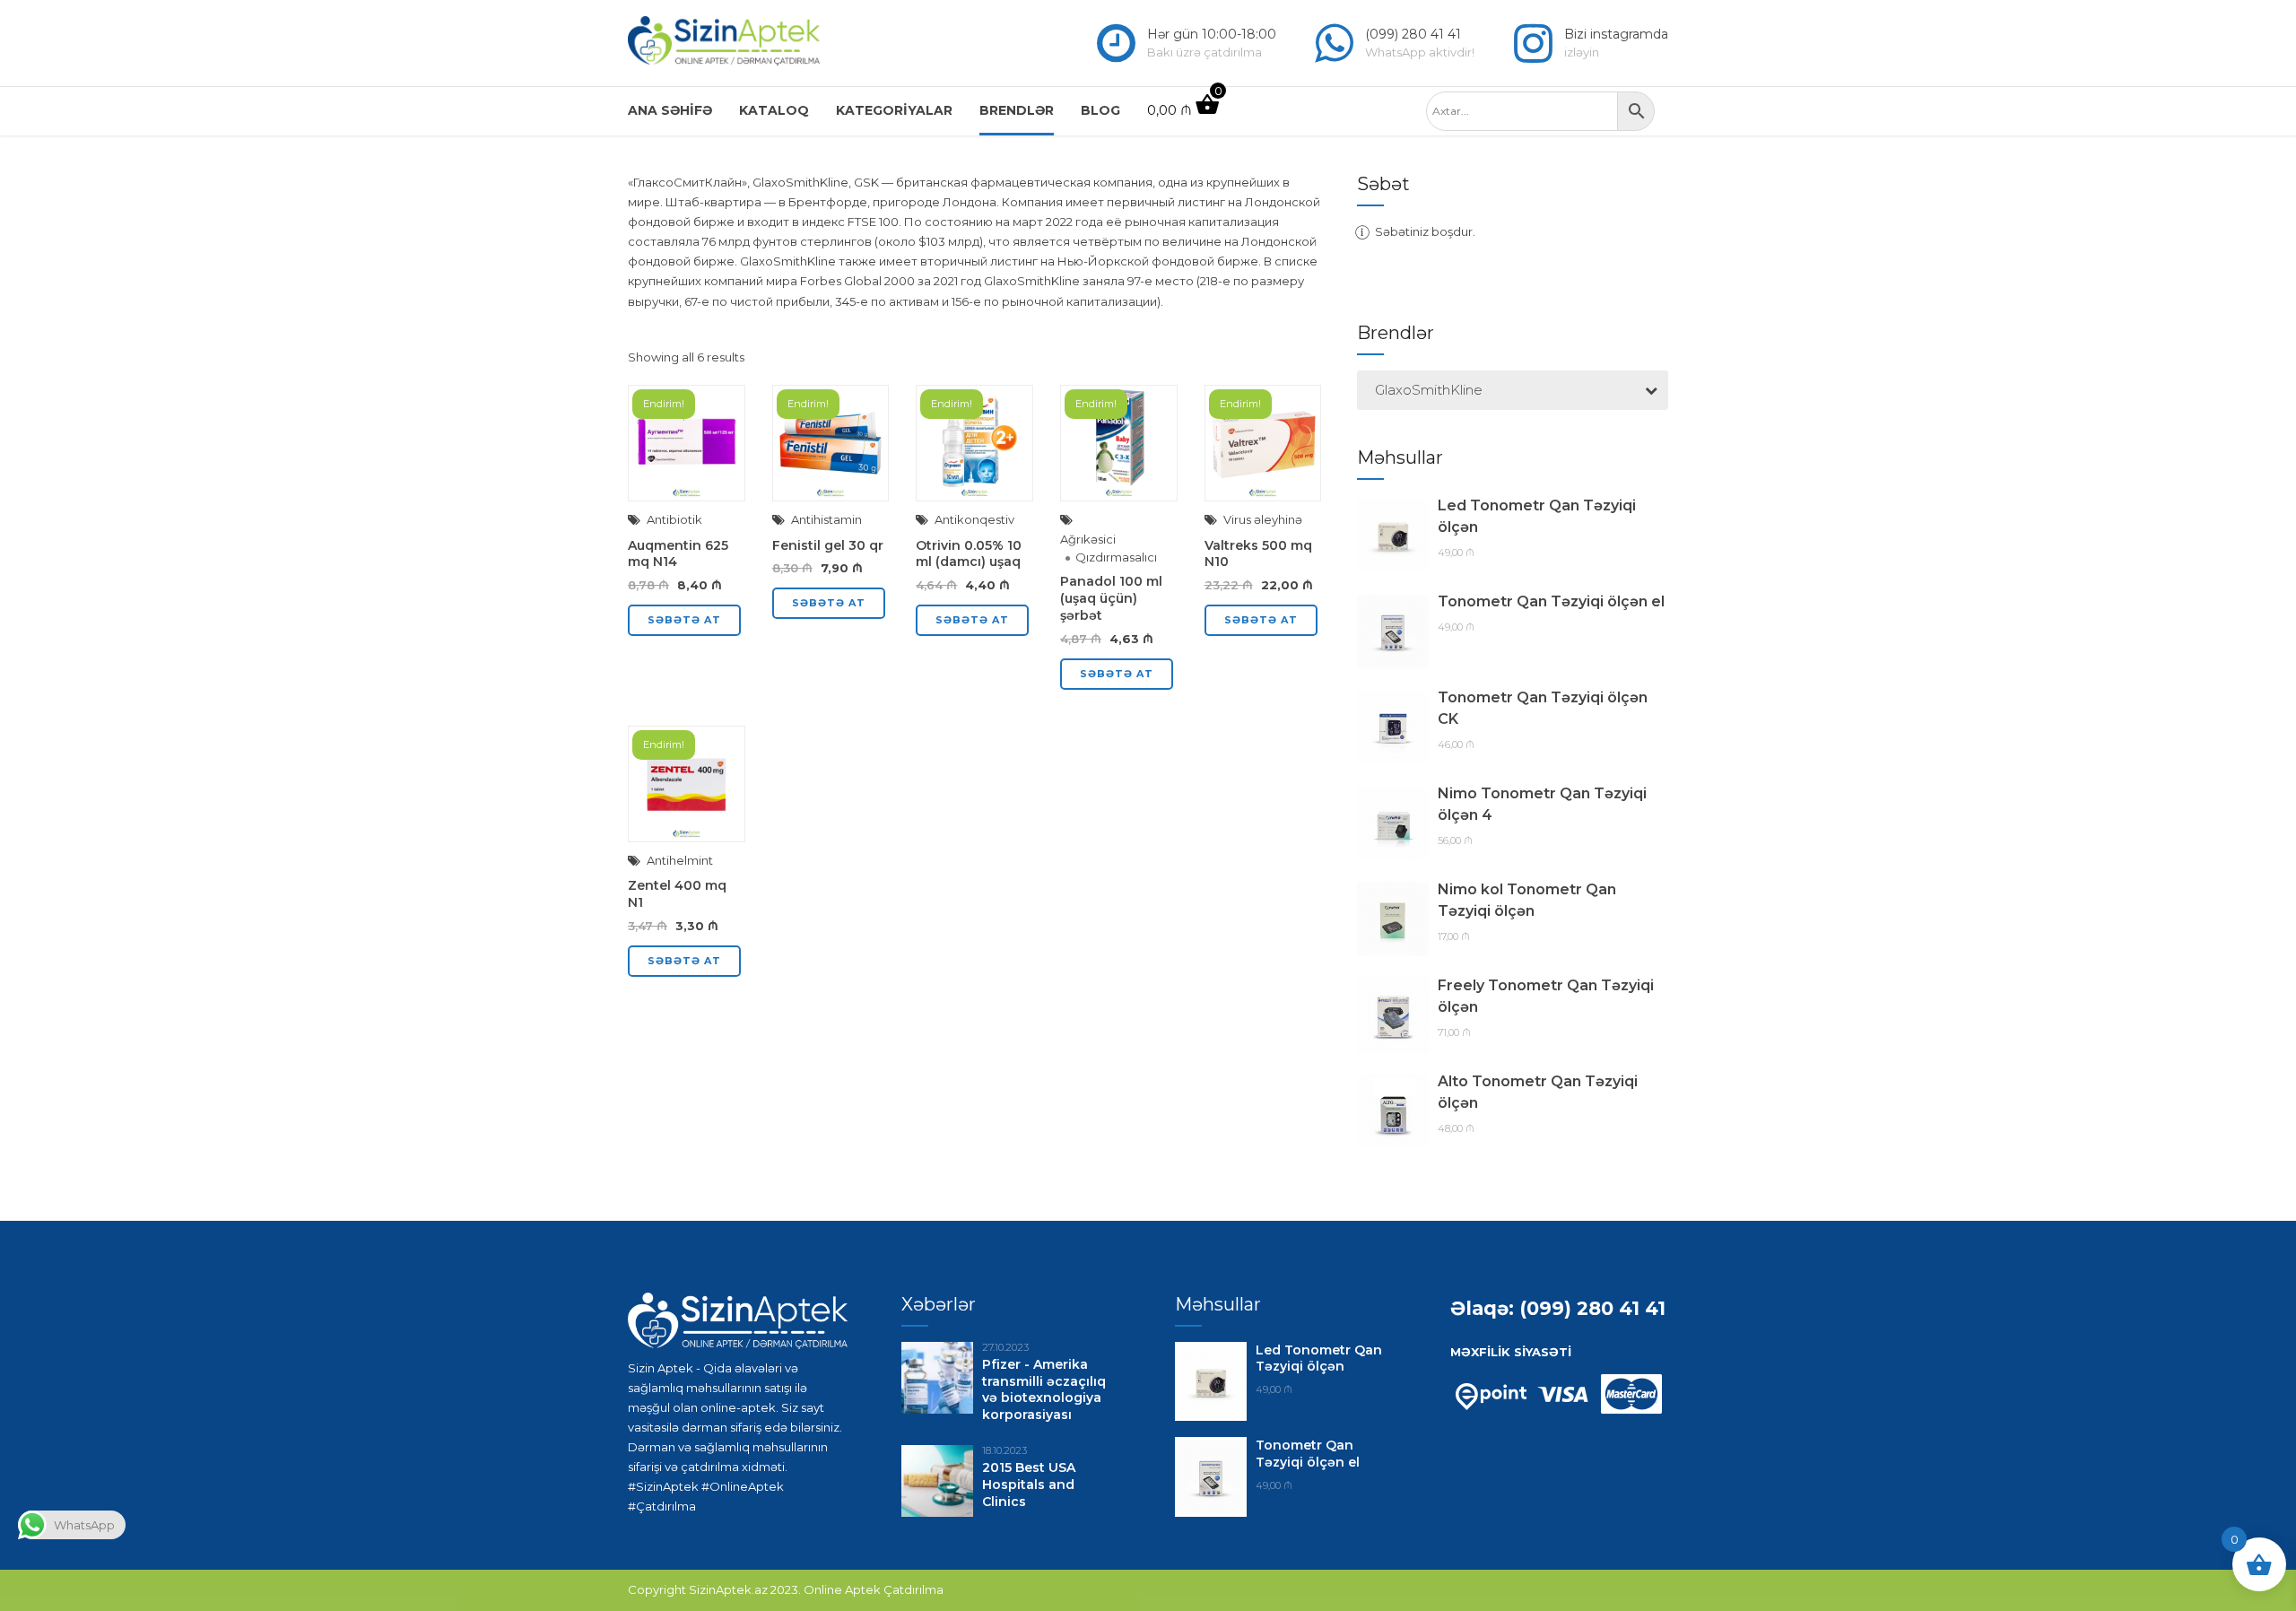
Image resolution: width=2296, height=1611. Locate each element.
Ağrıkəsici (1088, 539)
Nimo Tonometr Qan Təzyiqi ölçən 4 (1542, 804)
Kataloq (774, 110)
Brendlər (1017, 110)
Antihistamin (826, 519)
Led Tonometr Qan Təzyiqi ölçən (1537, 516)
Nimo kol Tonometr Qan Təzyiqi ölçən (1527, 900)
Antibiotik (674, 519)
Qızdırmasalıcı (1116, 557)
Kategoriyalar (894, 110)
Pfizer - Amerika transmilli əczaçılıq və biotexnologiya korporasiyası (1044, 1390)
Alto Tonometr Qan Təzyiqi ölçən (1538, 1092)
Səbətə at (684, 620)
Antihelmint (680, 860)
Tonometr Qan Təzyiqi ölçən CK (1543, 708)
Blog (1100, 110)
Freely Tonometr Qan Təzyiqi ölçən (1546, 996)
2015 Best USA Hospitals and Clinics (1029, 1485)
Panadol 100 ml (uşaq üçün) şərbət (1111, 598)
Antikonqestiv (974, 519)
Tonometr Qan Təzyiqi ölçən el (1551, 601)
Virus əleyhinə (1263, 519)
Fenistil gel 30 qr (828, 545)
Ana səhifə (670, 110)
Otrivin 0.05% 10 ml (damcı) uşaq (969, 554)
